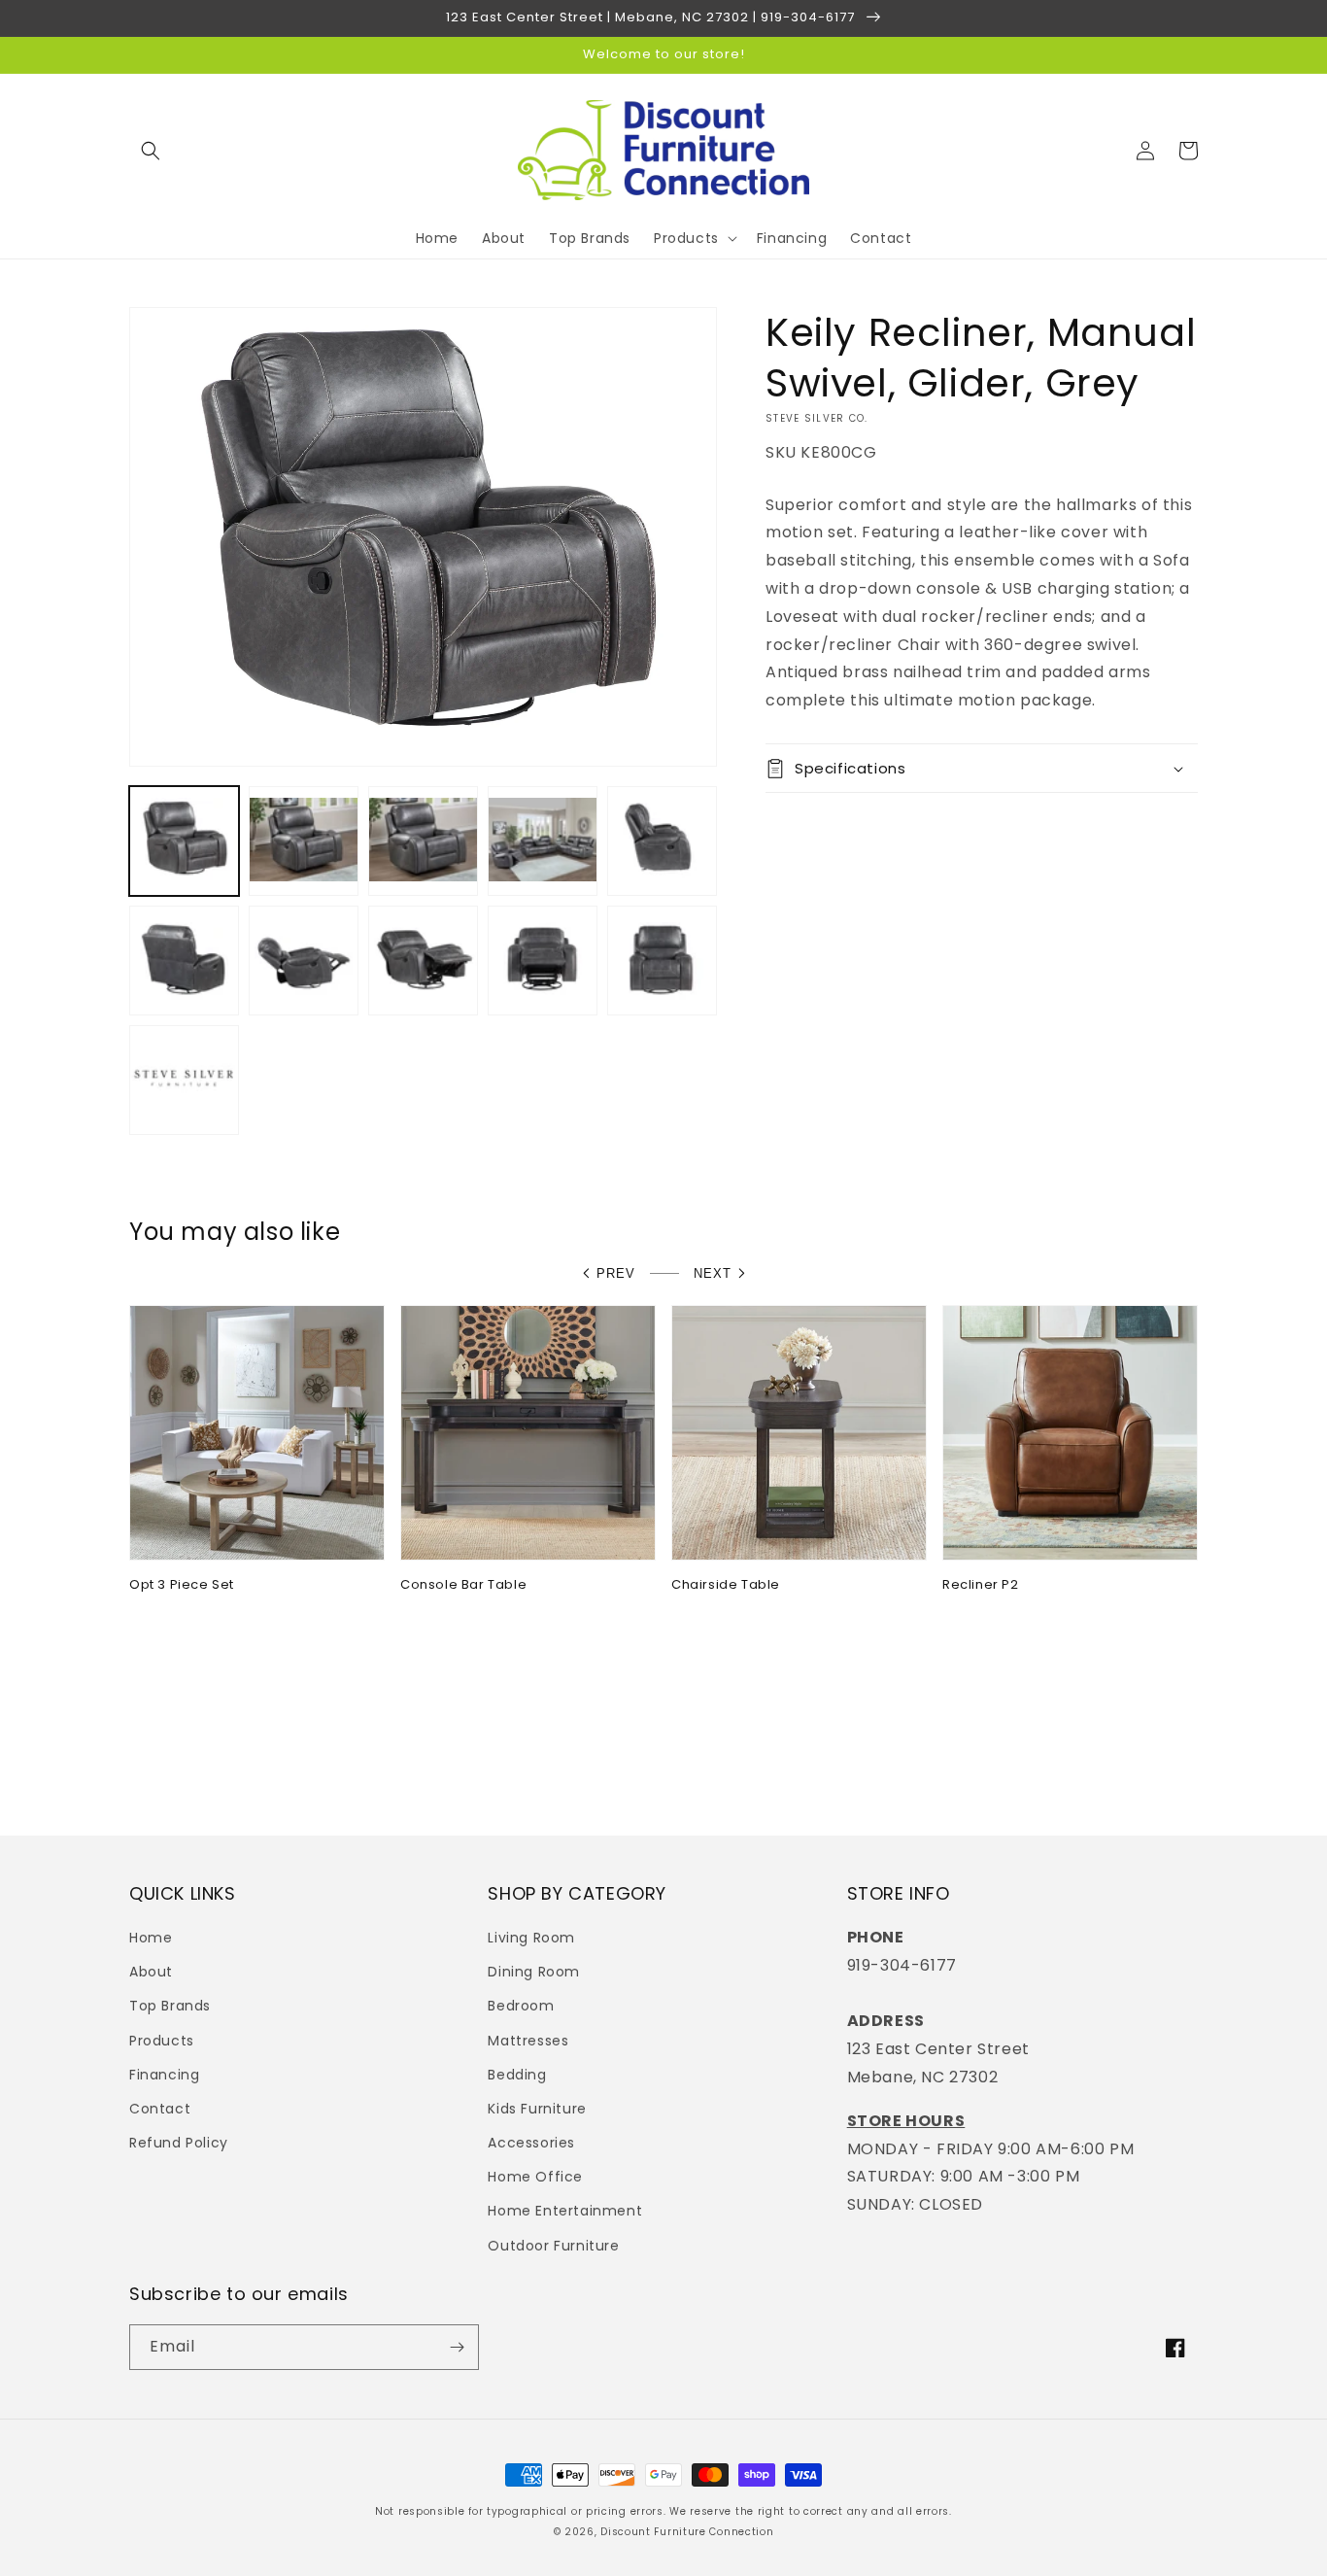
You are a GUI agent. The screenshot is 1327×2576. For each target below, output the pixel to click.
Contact (160, 2109)
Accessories (531, 2143)
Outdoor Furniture (553, 2246)
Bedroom (521, 2006)
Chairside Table (726, 1585)
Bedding (517, 2075)
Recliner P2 (981, 1585)
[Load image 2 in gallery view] (304, 841)
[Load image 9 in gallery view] (543, 961)
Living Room (531, 1938)
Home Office (535, 2177)
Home (151, 1938)
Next (713, 1273)
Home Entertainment (565, 2211)
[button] (151, 151)
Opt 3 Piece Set (182, 1585)
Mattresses (528, 2041)
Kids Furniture (537, 2109)
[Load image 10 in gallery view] (662, 961)
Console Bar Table (463, 1585)
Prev (616, 1273)
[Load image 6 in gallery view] (184, 961)
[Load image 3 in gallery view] (423, 841)
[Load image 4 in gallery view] (543, 841)
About (151, 1972)
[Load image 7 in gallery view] (304, 961)
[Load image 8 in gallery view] (423, 961)
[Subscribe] (457, 2347)
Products (162, 2041)
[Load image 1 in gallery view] (184, 841)
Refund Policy (179, 2143)
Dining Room (534, 1972)
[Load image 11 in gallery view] (184, 1080)
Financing (164, 2075)
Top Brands (170, 2006)
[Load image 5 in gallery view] (662, 841)
